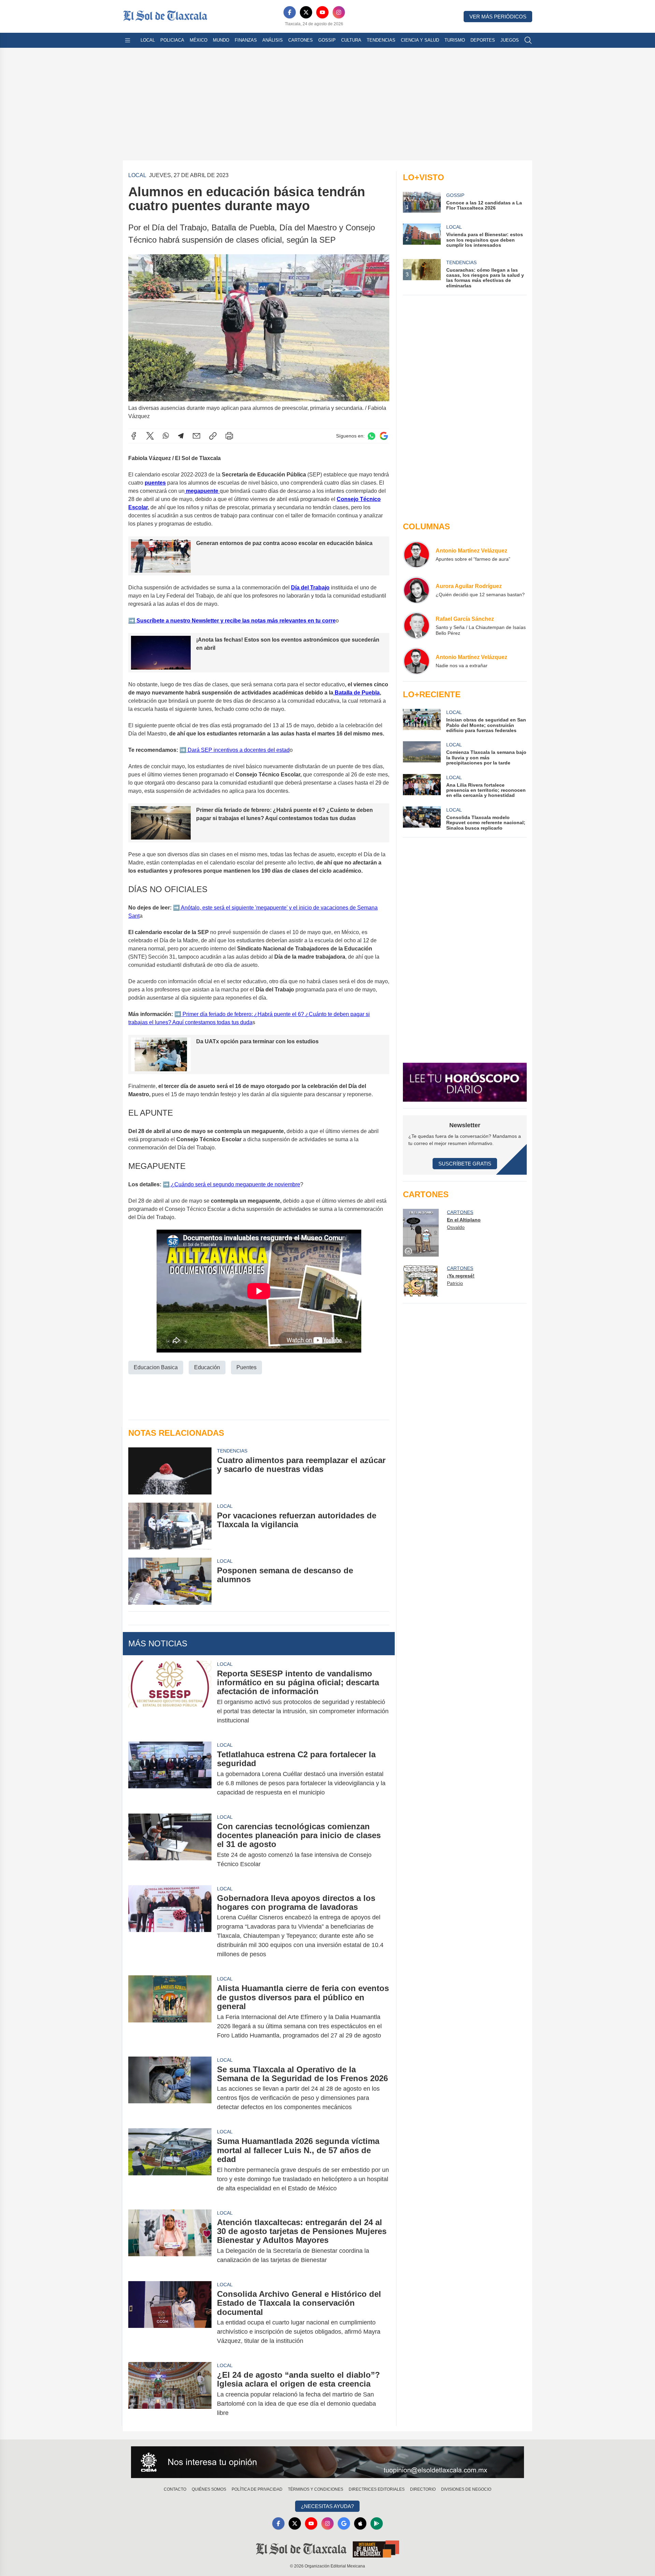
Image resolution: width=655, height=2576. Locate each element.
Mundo (221, 40)
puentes (155, 483)
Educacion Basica (156, 1367)
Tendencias (381, 40)
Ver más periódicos (498, 17)
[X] (306, 12)
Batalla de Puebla (356, 693)
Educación (207, 1367)
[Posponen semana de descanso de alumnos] (170, 1581)
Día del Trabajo (310, 588)
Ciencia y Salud (420, 40)
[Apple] (360, 2523)
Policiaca (172, 40)
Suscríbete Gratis (465, 1164)
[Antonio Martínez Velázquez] (417, 555)
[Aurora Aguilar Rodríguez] (417, 590)
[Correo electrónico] (196, 436)
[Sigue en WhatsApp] (372, 436)
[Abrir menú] (128, 40)
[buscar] (528, 40)
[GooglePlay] (377, 2523)
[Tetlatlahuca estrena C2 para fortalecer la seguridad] (170, 1773)
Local (148, 40)
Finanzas (246, 40)
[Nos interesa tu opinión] (327, 2462)
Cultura (351, 40)
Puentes (246, 1367)
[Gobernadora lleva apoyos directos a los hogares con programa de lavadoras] (170, 1926)
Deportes (483, 40)
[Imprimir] (229, 436)
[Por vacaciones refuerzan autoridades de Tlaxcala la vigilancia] (170, 1526)
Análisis (273, 40)
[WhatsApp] (166, 436)
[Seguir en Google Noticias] (384, 436)
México (199, 40)
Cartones (301, 40)
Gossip (327, 40)
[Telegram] (181, 436)
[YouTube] (322, 12)
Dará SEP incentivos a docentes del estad (238, 750)
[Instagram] (339, 12)
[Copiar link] (213, 436)
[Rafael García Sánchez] (417, 626)
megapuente (202, 491)
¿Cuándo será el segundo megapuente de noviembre (235, 1184)
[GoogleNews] (344, 2523)
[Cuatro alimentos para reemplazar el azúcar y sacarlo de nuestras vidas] (170, 1471)
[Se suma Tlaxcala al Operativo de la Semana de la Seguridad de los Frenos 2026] (170, 2088)
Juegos (510, 40)
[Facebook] (290, 12)
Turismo (455, 40)
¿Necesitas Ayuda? (327, 2506)
